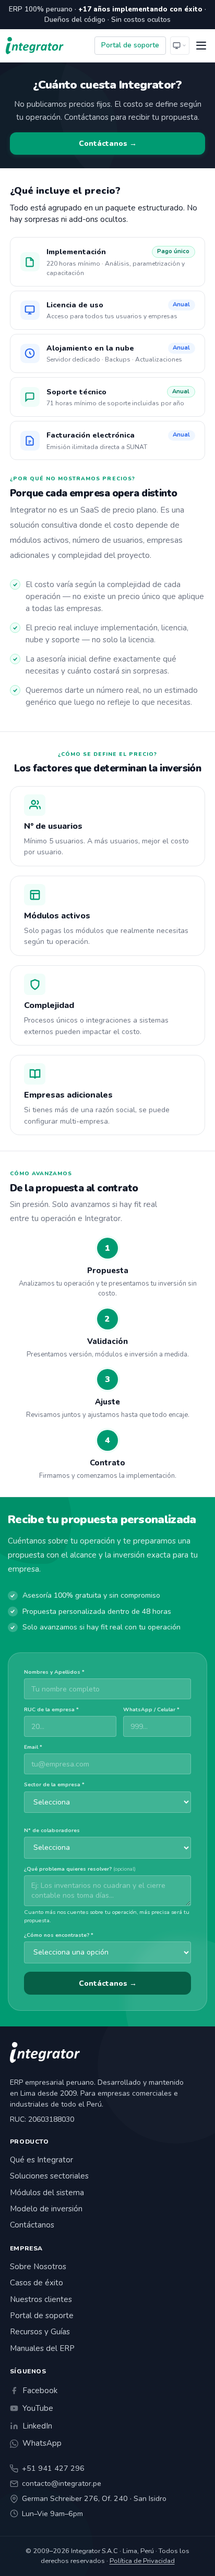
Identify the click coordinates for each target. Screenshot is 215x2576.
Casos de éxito (37, 2283)
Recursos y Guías (40, 2332)
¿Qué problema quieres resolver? (80, 1869)
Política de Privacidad (142, 2561)
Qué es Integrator (41, 2160)
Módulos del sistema (47, 2193)
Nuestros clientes (41, 2299)
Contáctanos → (108, 144)
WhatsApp (42, 2443)
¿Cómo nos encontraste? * (59, 1935)
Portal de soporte (130, 45)
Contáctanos (32, 2225)
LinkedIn (37, 2426)
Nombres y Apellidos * (54, 1672)
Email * (33, 1747)
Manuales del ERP (42, 2348)
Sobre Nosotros (38, 2267)
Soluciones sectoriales (49, 2176)
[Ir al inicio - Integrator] (35, 46)
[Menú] (201, 46)
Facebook (40, 2391)
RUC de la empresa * (51, 1710)
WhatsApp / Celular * (151, 1710)
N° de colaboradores (52, 1831)
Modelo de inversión (46, 2209)
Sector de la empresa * (54, 1785)
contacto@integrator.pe (62, 2484)
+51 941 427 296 (53, 2468)
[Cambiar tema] (180, 46)
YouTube (38, 2408)
